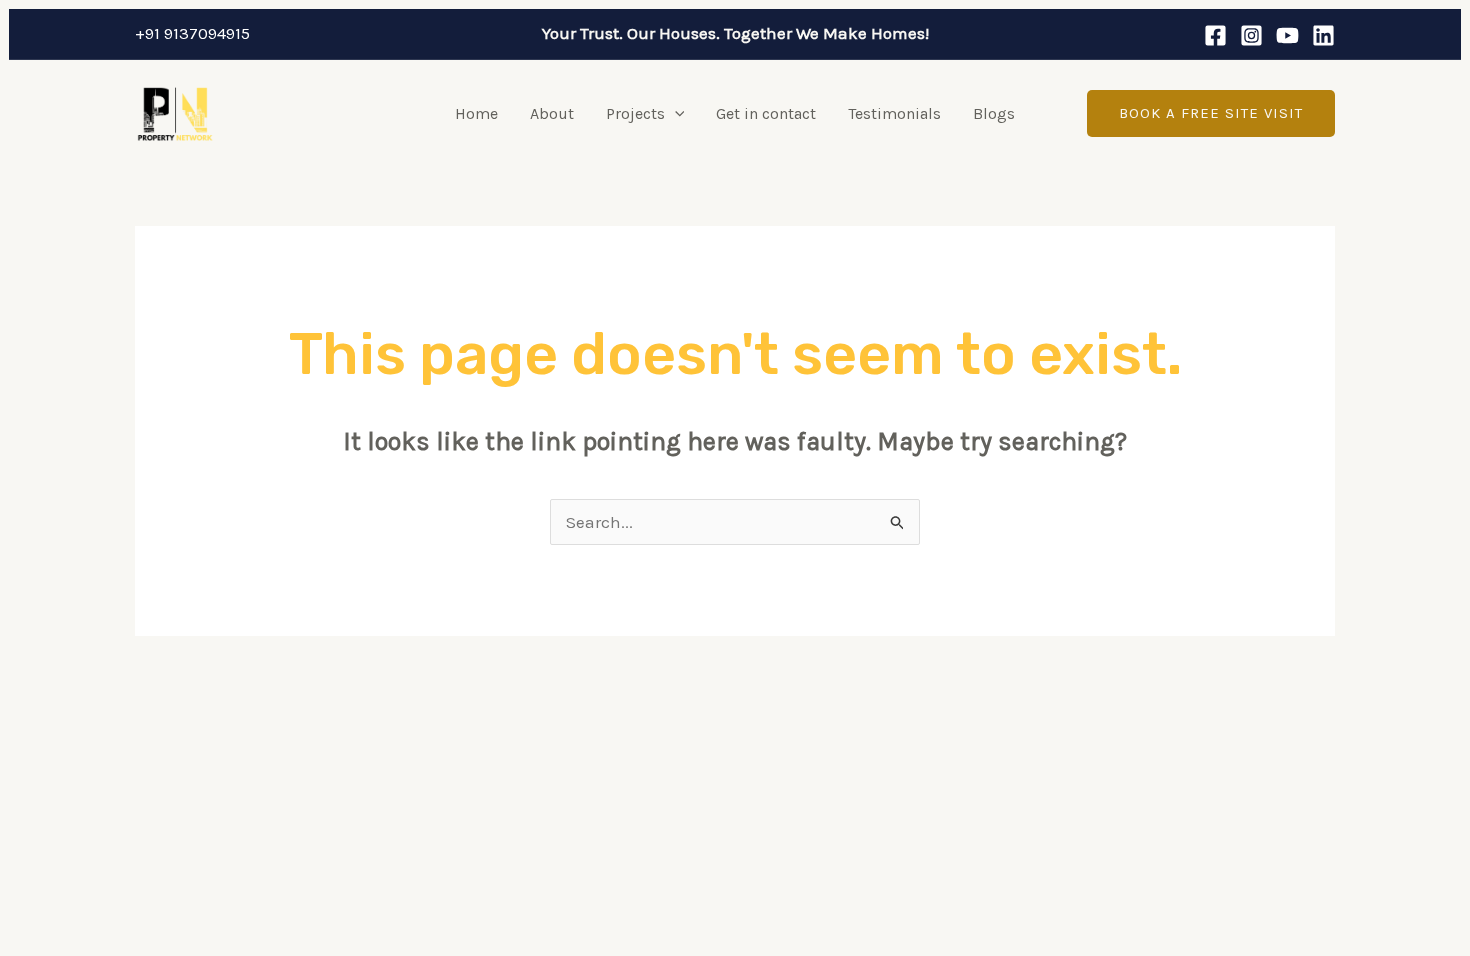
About (552, 113)
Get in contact (766, 113)
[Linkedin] (1323, 35)
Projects (635, 113)
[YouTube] (1287, 35)
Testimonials (894, 113)
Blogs (994, 113)
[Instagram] (1251, 35)
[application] (675, 114)
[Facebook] (1215, 35)
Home (476, 113)
